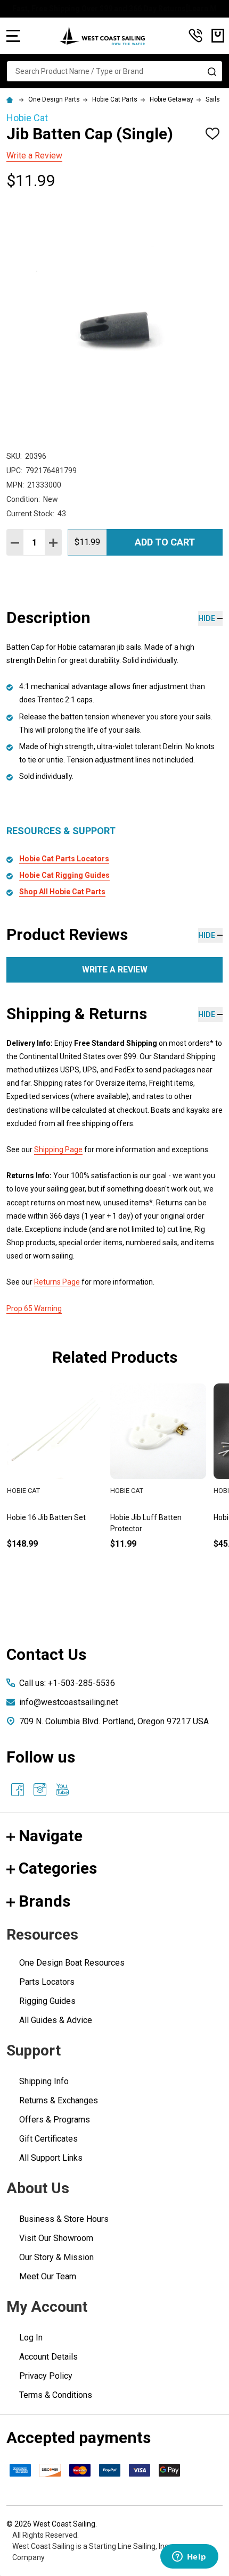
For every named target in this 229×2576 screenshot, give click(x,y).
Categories (58, 1868)
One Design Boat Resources (72, 1963)
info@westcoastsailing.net (69, 1702)
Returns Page (57, 1282)
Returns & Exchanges (59, 2100)
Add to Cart (165, 542)
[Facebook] (18, 1790)
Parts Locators (47, 1982)
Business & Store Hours (64, 2219)
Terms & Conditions (56, 2395)
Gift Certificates (48, 2139)
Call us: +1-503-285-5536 (67, 1683)
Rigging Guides (47, 2001)
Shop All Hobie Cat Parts (62, 892)
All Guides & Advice (56, 2020)
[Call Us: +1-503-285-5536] (195, 36)
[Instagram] (40, 1790)
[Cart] (218, 36)
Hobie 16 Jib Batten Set (46, 1517)
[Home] (11, 99)
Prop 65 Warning (34, 1308)
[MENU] (13, 36)
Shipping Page (58, 1149)
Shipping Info (44, 2081)
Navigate (51, 1836)
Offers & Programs (55, 2120)
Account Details (48, 2357)
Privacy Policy (46, 2376)
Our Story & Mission (56, 2257)
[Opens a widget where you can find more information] (189, 2557)
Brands (44, 1901)
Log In (31, 2338)
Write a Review (34, 156)
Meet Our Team (48, 2276)
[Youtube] (62, 1790)
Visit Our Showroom (56, 2238)
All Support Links (51, 2158)
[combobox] (114, 71)
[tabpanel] (158, 1483)
